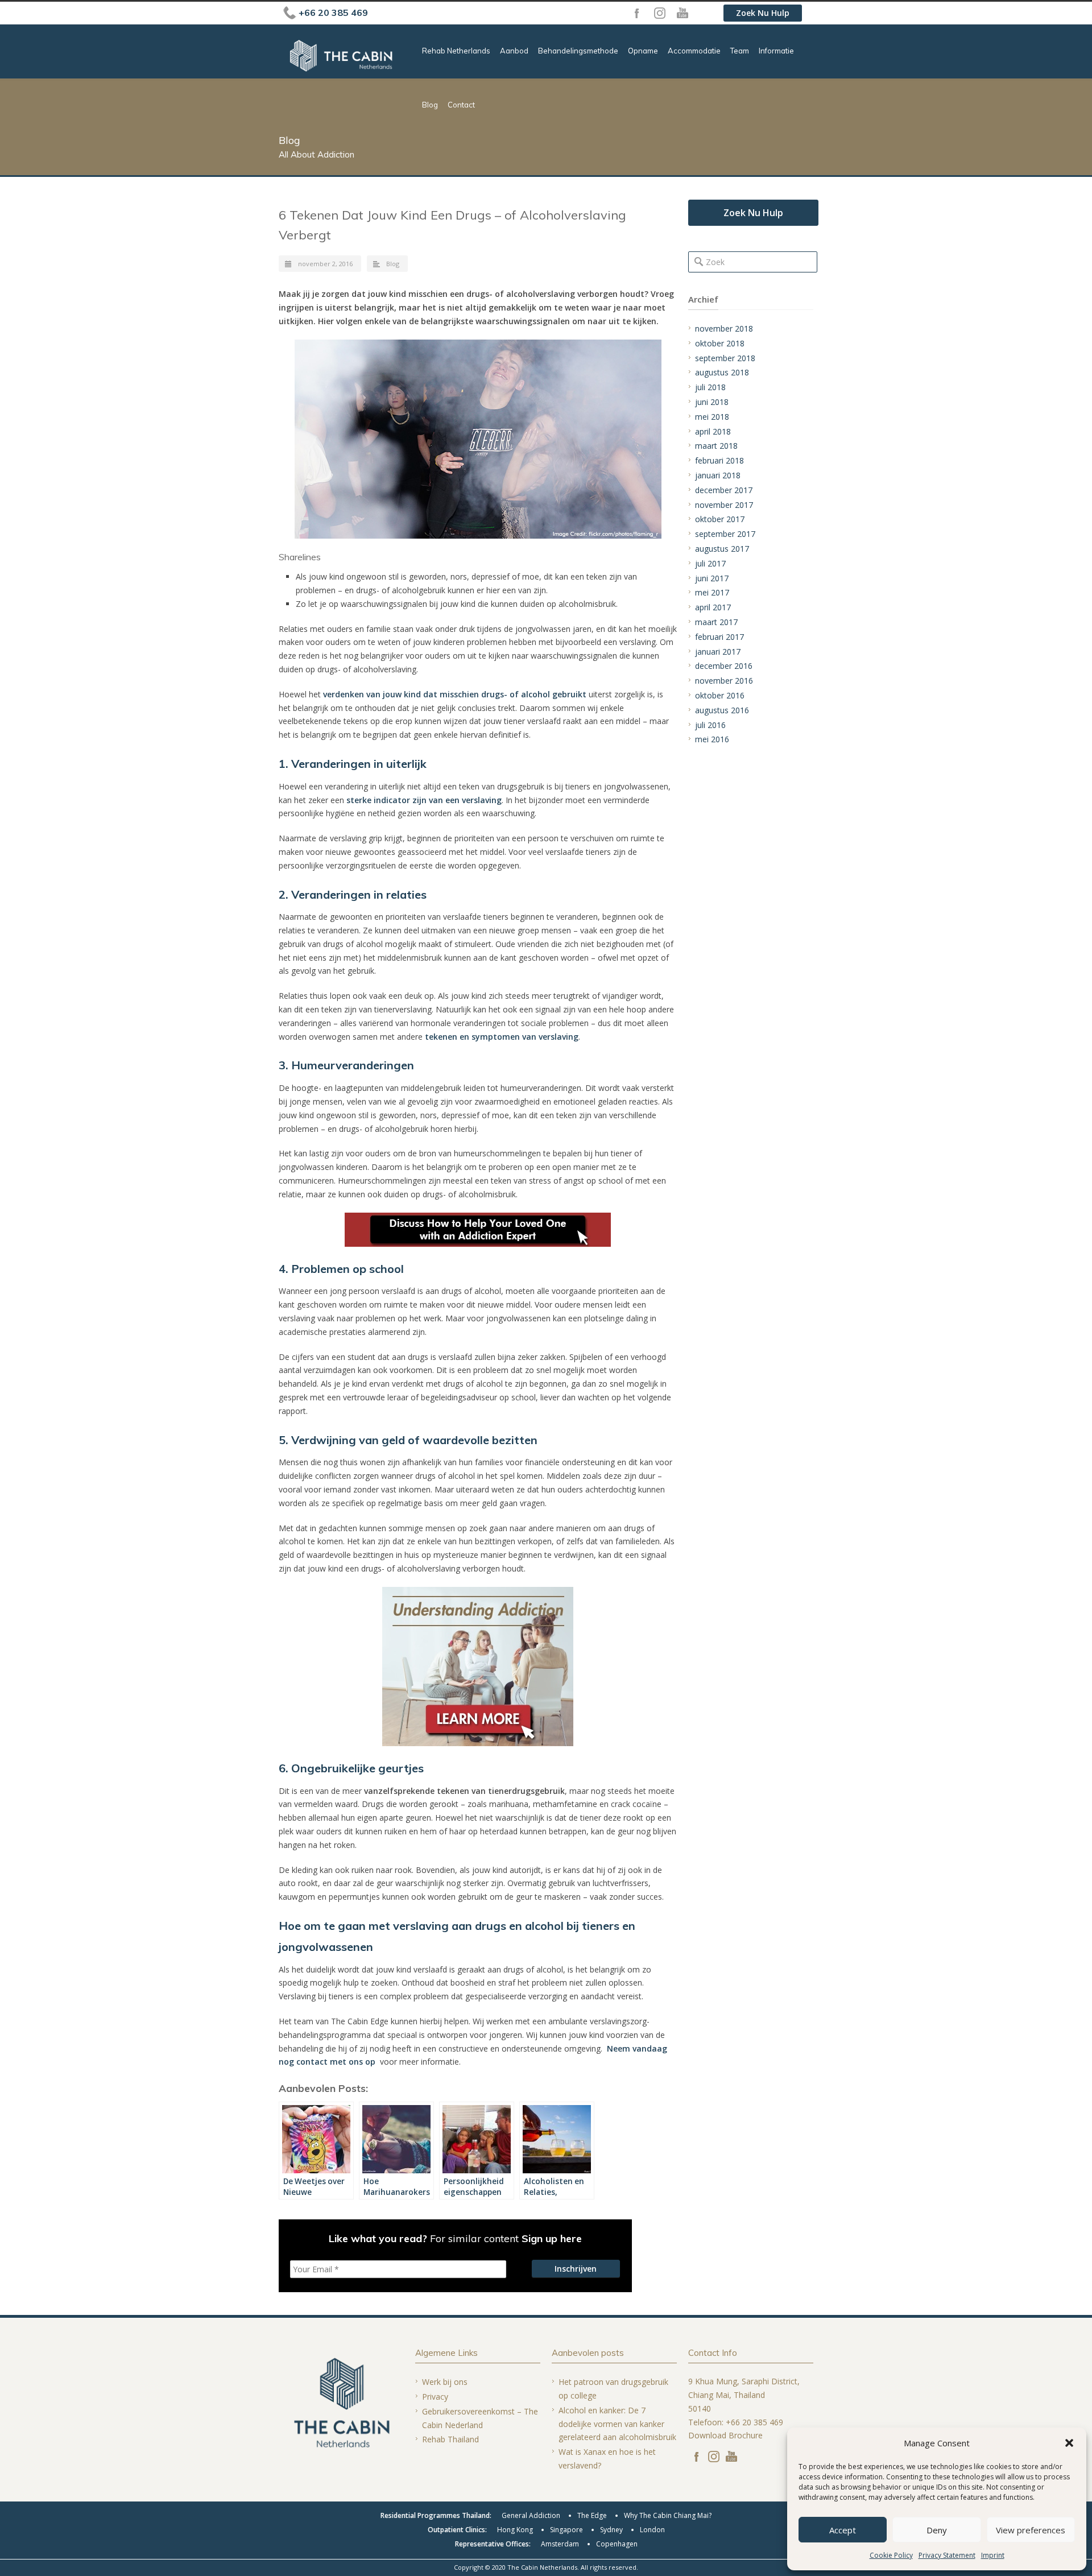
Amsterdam (560, 2544)
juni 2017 (712, 578)
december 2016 (724, 666)
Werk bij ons (445, 2382)
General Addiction (531, 2515)
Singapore (566, 2530)
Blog (430, 105)
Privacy (435, 2397)
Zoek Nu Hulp (763, 13)
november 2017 (724, 505)
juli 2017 (710, 563)
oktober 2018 (720, 343)
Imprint (993, 2555)
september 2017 (725, 534)
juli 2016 (710, 725)
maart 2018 (716, 446)
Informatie (776, 51)
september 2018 (725, 358)
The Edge (592, 2515)
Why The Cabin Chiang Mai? (668, 2515)
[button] (1069, 2443)
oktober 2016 (720, 695)
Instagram (660, 13)
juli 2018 (710, 387)
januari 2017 (718, 652)
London (652, 2530)
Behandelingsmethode (578, 51)
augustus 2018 (722, 372)
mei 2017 (712, 592)
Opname (643, 51)
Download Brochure (725, 2435)
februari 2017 (719, 637)
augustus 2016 (722, 710)
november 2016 (724, 681)
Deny (937, 2530)
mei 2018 (712, 417)
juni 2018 (712, 402)
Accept (843, 2530)
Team (740, 51)
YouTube (682, 13)
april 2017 (713, 607)
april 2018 (713, 431)
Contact (461, 105)
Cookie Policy (891, 2555)
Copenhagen (617, 2544)
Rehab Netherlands (456, 51)
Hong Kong (515, 2530)
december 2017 (724, 490)
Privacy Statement (947, 2555)
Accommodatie (694, 51)
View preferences (1031, 2530)
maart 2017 (716, 622)
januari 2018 (718, 475)
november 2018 (724, 328)
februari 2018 (719, 460)
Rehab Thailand (450, 2439)
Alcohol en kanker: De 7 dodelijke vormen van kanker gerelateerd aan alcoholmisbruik (617, 2424)
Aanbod (514, 51)
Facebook (637, 13)
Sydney (611, 2530)
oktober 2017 (720, 519)
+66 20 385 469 (333, 13)
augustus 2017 (722, 549)
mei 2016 (712, 739)
